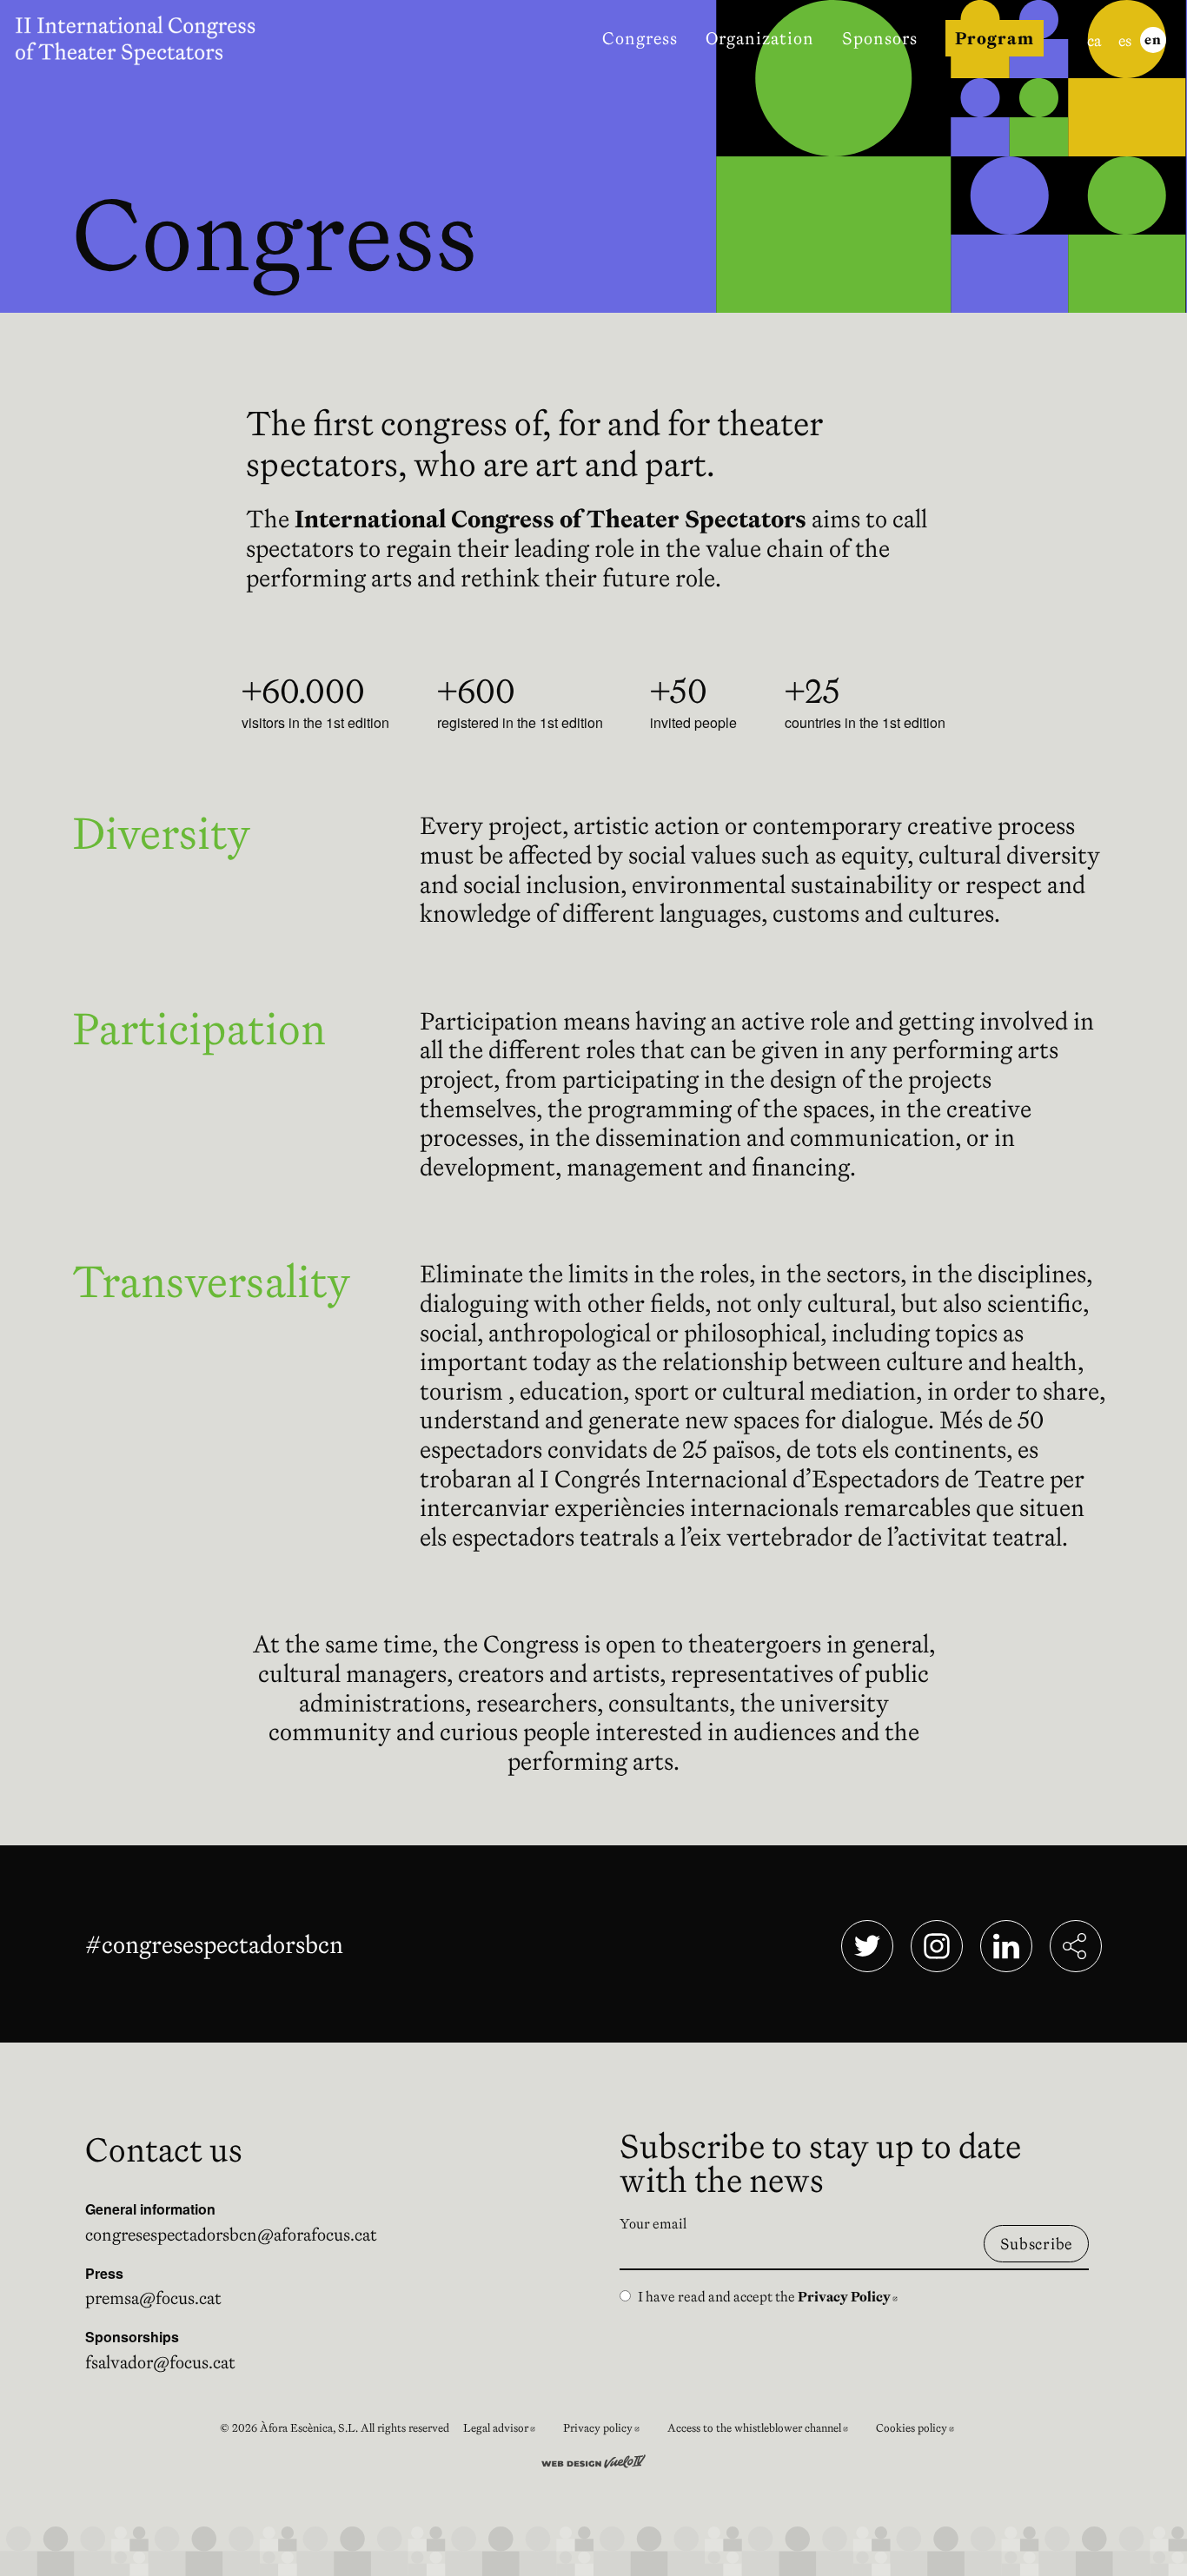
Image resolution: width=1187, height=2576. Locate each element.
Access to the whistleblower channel (765, 2430)
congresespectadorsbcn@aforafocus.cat (231, 2235)
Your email (653, 2223)
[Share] (1076, 1946)
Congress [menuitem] (640, 38)
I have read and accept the (768, 2296)
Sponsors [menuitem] (880, 38)
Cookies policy (922, 2430)
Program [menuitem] (995, 38)
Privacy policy (608, 2430)
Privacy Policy (848, 2296)
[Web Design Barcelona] (593, 2460)
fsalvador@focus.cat (160, 2362)
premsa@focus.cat (153, 2298)
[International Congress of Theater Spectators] (146, 38)
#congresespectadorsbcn (218, 1944)
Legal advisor (506, 2430)
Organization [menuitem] (760, 38)
